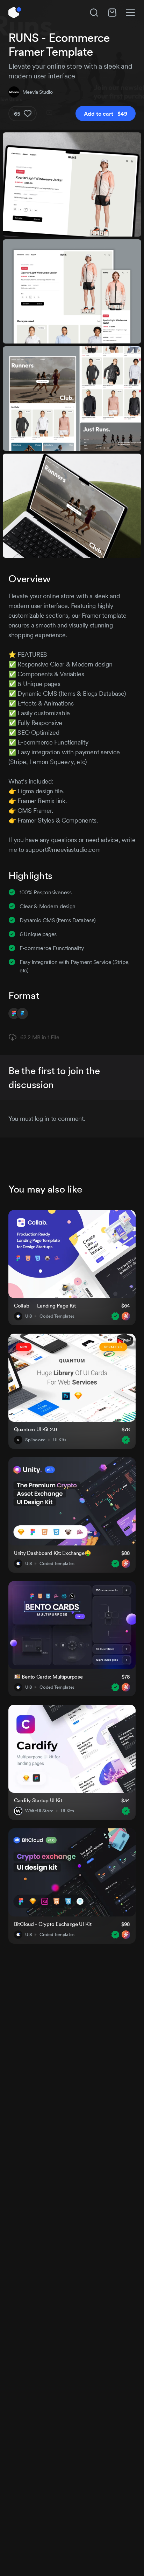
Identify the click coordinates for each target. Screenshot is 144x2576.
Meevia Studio (37, 92)
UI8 (28, 1316)
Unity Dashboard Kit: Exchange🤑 (53, 1553)
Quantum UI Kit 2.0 (35, 1429)
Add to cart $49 (106, 114)
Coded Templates (57, 1316)
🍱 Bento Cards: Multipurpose (48, 1677)
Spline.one (35, 1440)
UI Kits (60, 1440)
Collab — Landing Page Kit (45, 1306)
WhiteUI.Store (39, 1811)
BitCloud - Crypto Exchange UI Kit (53, 1924)
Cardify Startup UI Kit (38, 1800)
